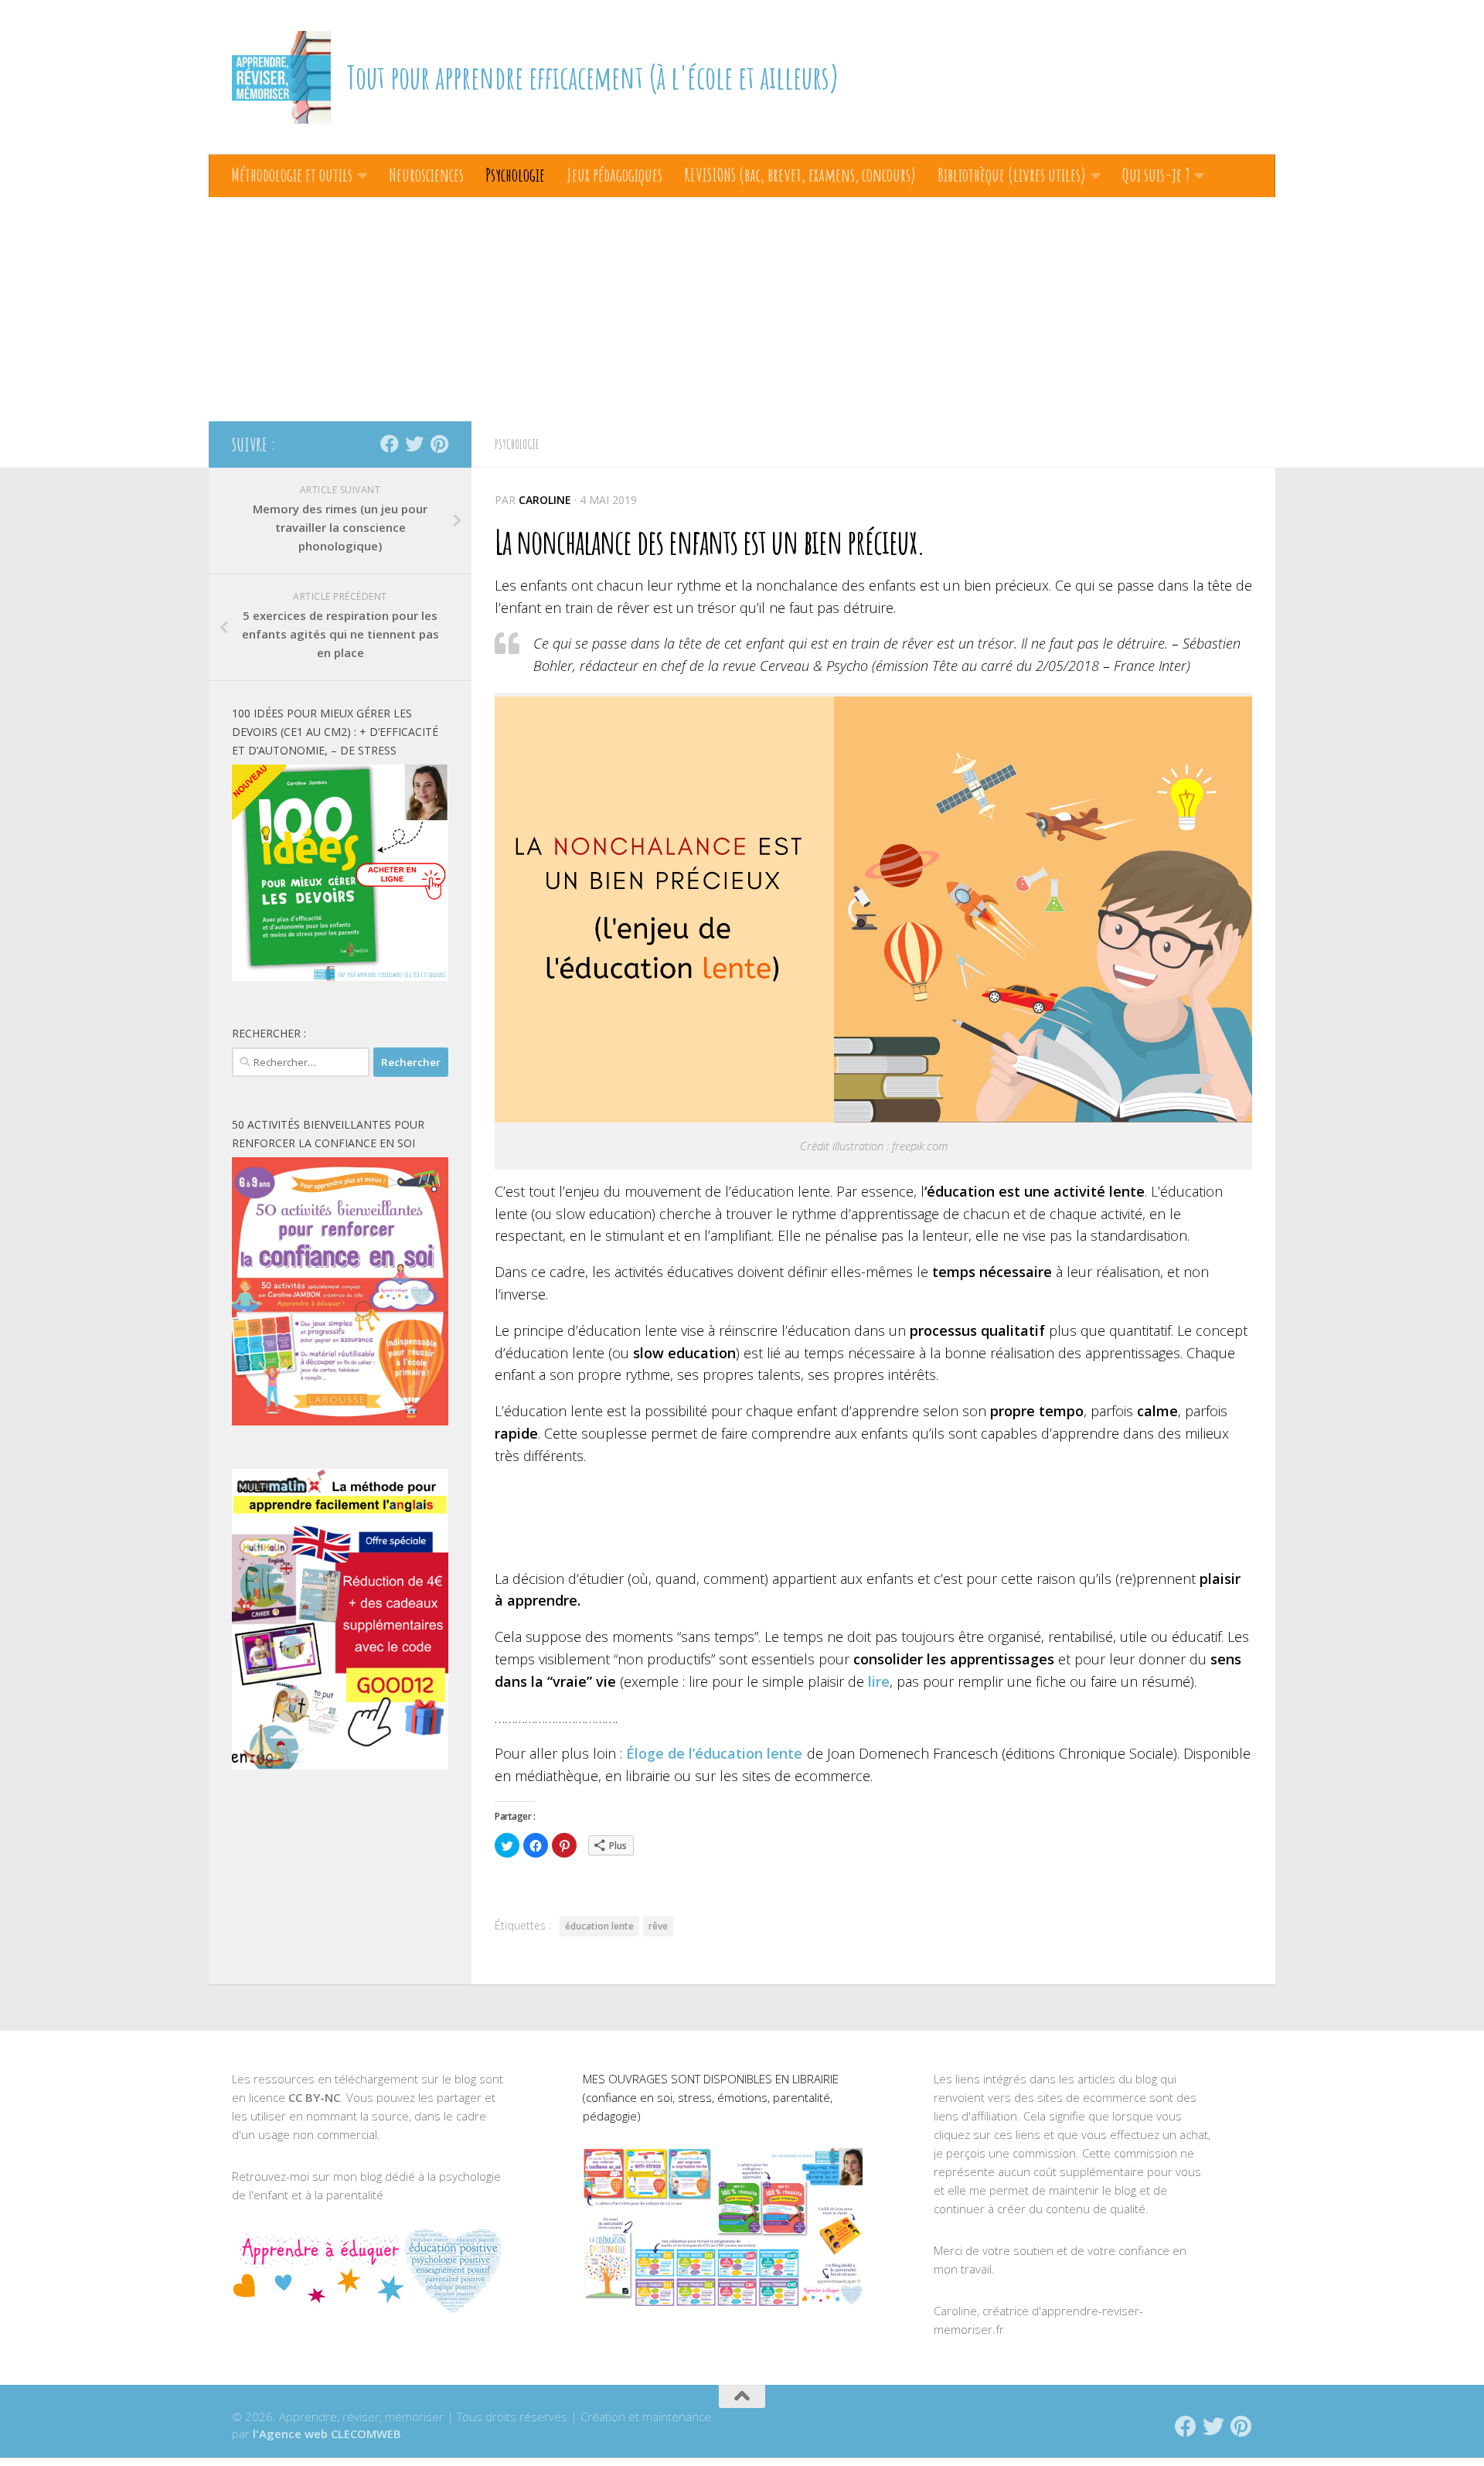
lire (879, 1681)
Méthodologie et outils (292, 175)
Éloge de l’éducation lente (714, 1753)
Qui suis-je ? (1156, 175)
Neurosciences (426, 175)
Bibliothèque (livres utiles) (1012, 175)
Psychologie (515, 175)
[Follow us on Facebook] (390, 444)
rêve (658, 1926)
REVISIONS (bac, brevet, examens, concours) (800, 175)
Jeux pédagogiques (614, 175)
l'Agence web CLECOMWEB (327, 2434)
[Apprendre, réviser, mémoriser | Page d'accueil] (281, 77)
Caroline (545, 500)
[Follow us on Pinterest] (439, 444)
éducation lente (599, 1926)
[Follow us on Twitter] (414, 444)
